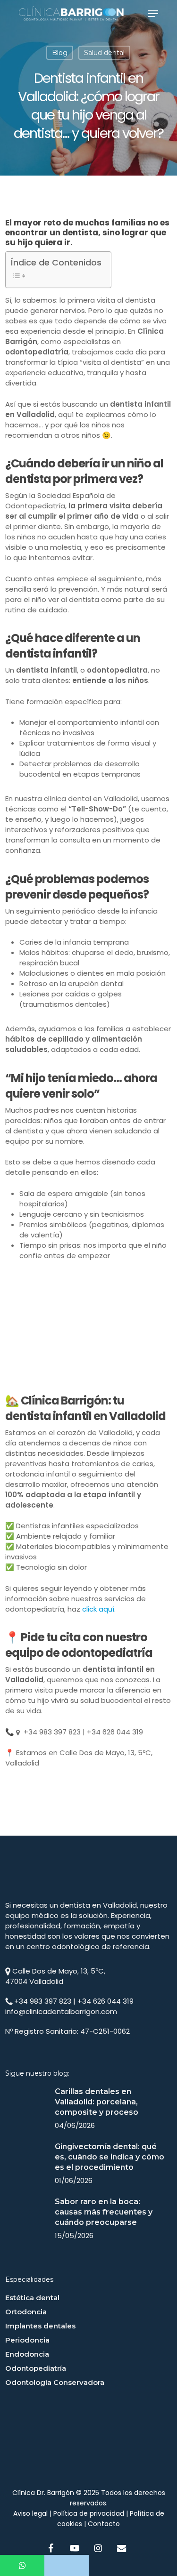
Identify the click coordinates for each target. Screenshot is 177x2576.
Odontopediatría (36, 2368)
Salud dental (104, 53)
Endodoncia (27, 2354)
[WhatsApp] (22, 2565)
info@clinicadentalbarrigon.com (61, 2011)
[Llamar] (67, 2565)
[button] (153, 14)
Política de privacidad (89, 2513)
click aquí (98, 1609)
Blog (60, 53)
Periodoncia (27, 2340)
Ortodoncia (26, 2312)
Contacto (104, 2524)
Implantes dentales (40, 2326)
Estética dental (32, 2298)
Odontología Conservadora (55, 2382)
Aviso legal (30, 2513)
